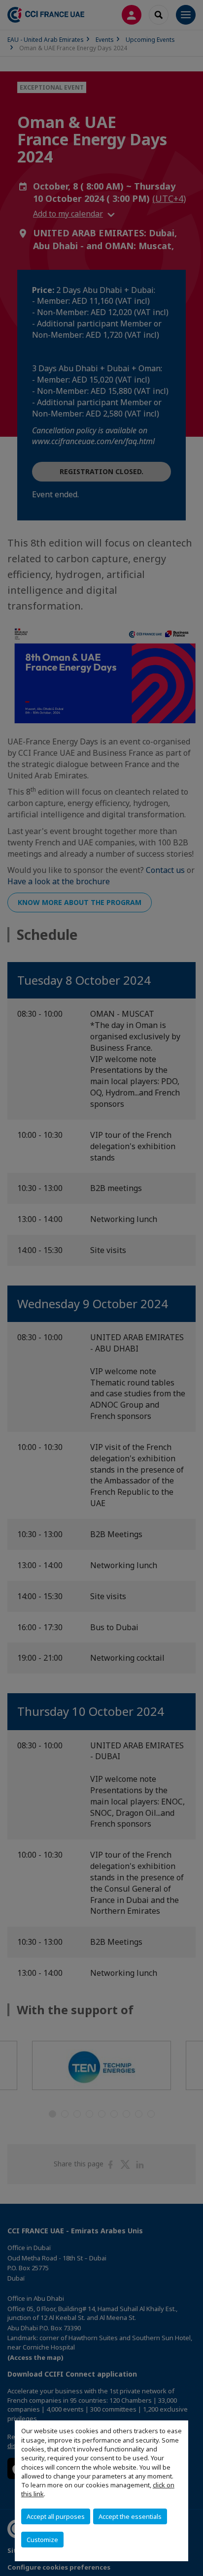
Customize (42, 2540)
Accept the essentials (130, 2516)
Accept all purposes (56, 2516)
